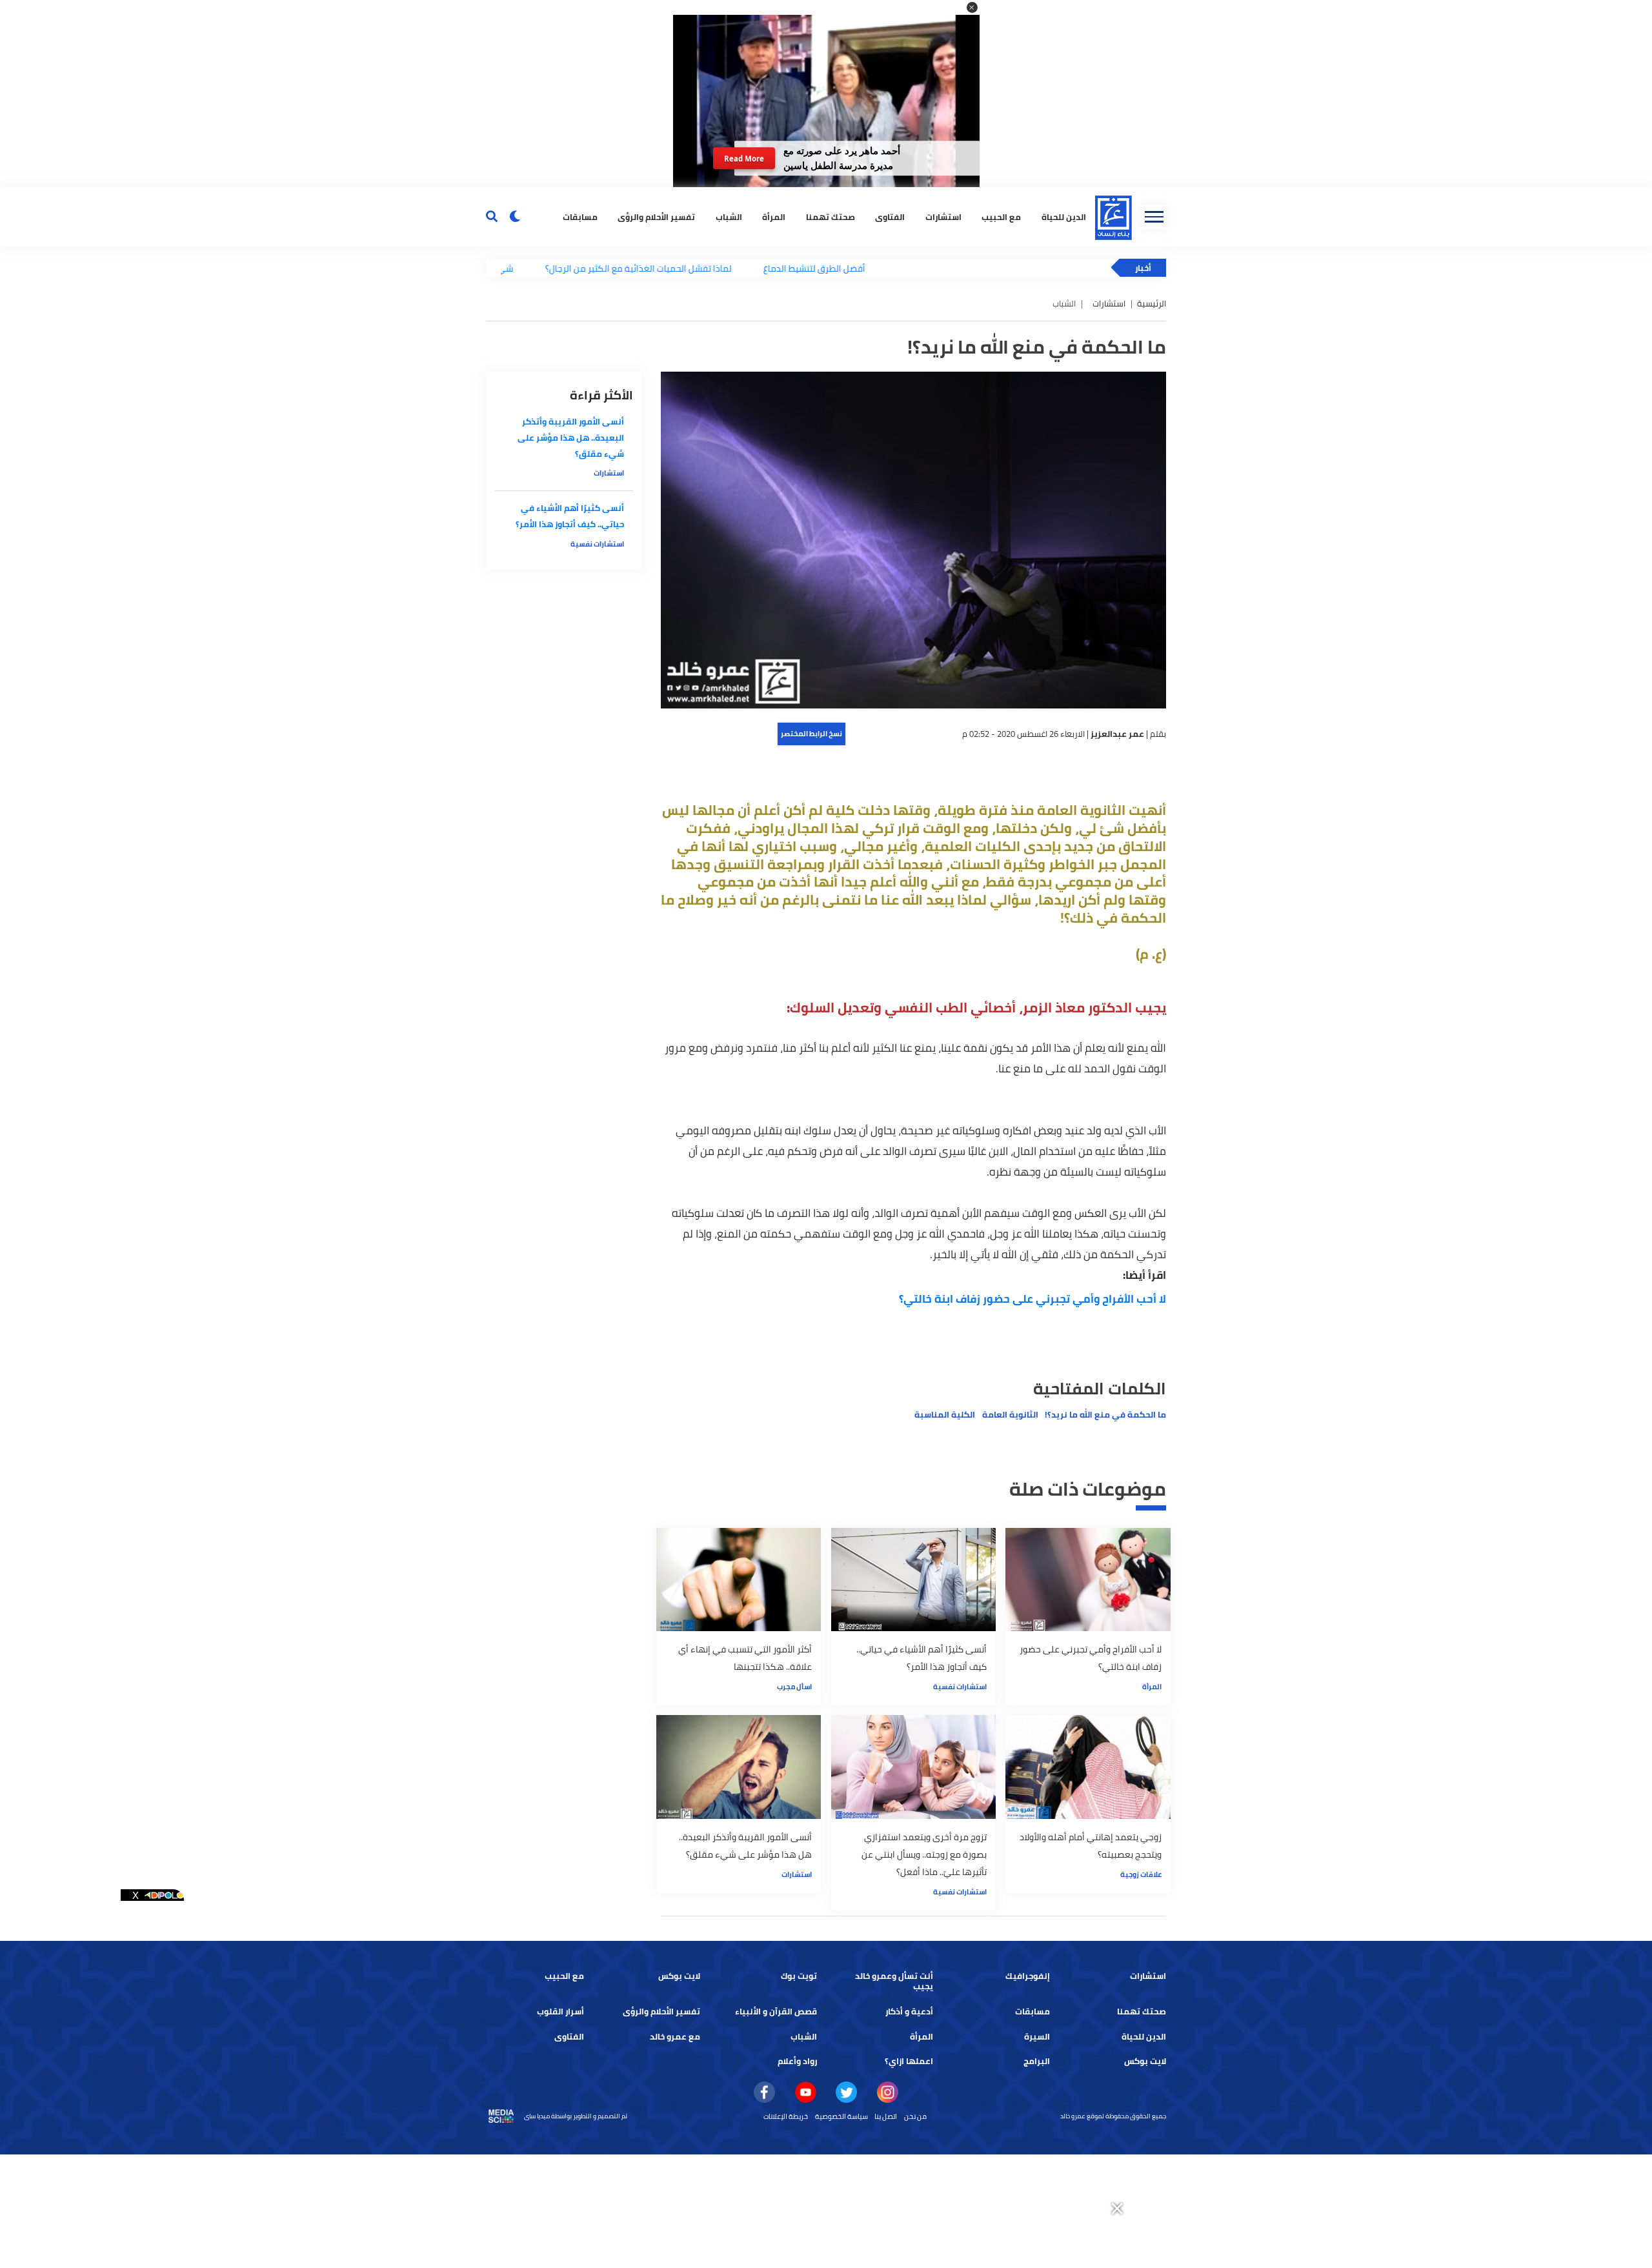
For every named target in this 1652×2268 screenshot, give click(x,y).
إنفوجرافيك (1028, 1976)
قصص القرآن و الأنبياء (776, 2012)
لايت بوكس (679, 1976)
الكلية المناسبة (945, 1415)
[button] (972, 7)
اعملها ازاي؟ (909, 2061)
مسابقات (580, 216)
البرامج (1037, 2061)
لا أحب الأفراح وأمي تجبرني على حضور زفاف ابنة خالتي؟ (1032, 1299)
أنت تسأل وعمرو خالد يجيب (894, 1981)
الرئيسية (1152, 304)
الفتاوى (890, 216)
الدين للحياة (1064, 216)
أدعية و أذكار (909, 2012)
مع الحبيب (1001, 216)
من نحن (915, 2116)
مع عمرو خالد (675, 2037)
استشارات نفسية (960, 1687)
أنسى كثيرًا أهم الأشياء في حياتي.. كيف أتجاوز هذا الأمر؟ (570, 516)
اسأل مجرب (794, 1687)
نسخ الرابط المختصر (811, 734)
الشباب (729, 216)
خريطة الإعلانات (786, 2116)
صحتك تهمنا (831, 216)
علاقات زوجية (1141, 1874)
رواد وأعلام (797, 2061)
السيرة (1037, 2037)
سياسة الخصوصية (841, 2116)
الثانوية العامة (1010, 1415)
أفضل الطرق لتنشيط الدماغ (732, 268)
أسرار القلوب (560, 2012)
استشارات (943, 216)
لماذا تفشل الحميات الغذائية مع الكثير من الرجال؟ (557, 268)
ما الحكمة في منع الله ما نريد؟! (1105, 1415)
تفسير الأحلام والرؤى (656, 216)
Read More (744, 158)
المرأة (774, 216)
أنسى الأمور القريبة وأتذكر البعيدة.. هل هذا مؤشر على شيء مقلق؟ (571, 438)
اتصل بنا (886, 2116)
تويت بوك (799, 1976)
